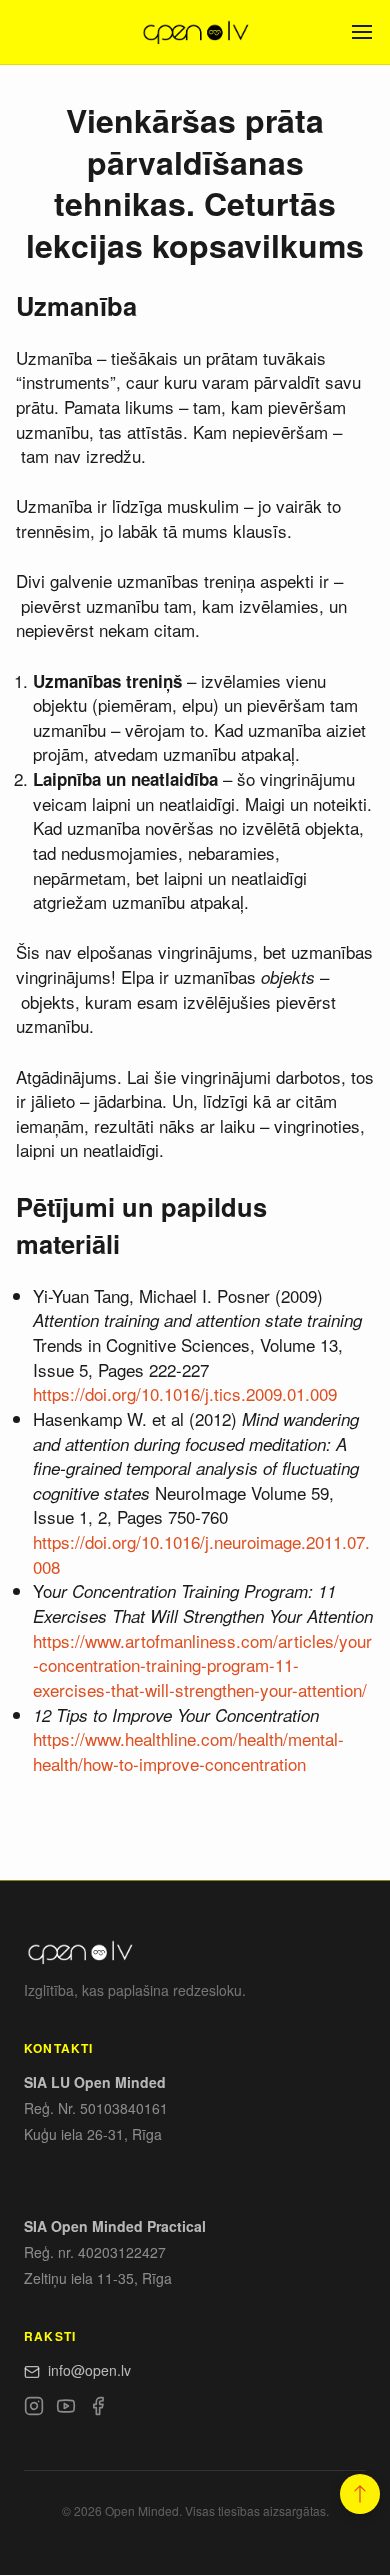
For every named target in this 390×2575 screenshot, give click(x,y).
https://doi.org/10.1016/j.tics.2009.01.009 (185, 1393)
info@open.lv (89, 2370)
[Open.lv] (194, 32)
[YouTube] (66, 2409)
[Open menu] (362, 32)
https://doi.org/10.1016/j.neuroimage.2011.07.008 (201, 1554)
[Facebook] (98, 2409)
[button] (360, 2494)
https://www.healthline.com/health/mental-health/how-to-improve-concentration (188, 1751)
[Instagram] (34, 2409)
